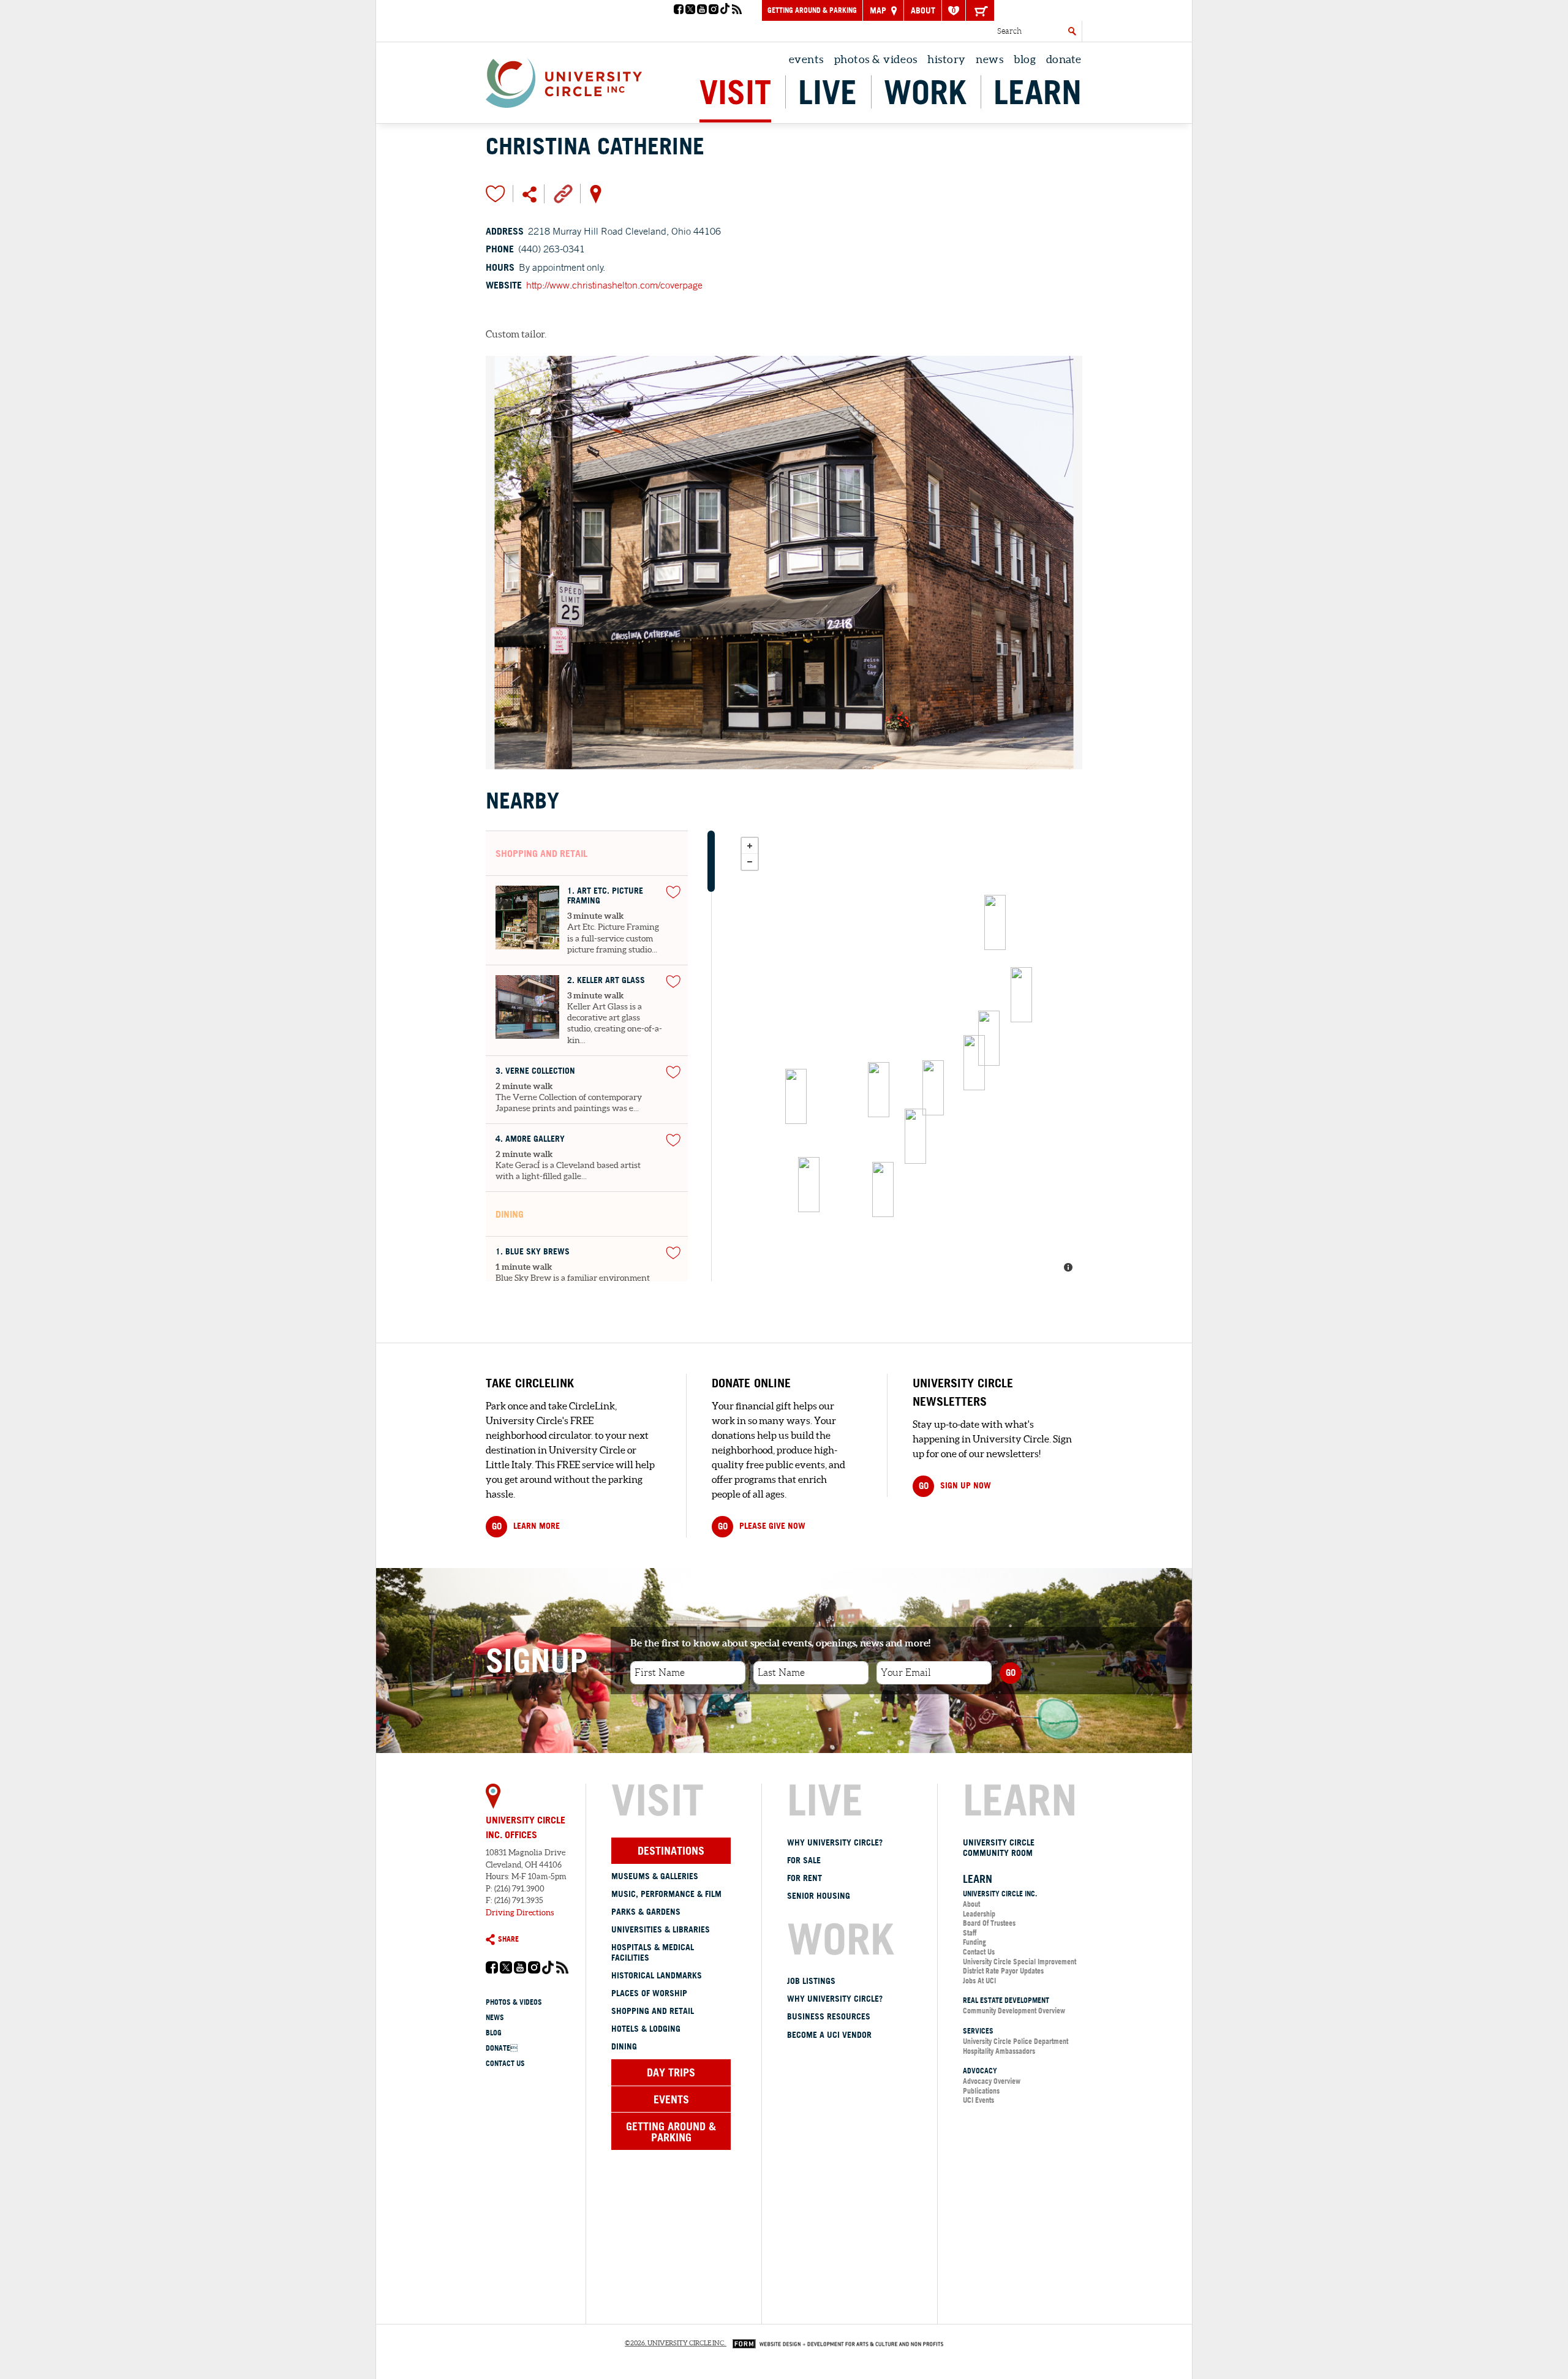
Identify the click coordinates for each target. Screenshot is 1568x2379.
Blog (1025, 59)
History (947, 59)
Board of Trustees (989, 1923)
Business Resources (829, 2016)
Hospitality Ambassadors (999, 2051)
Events (806, 59)
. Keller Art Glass (606, 980)
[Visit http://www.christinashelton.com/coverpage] (563, 193)
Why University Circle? (835, 1842)
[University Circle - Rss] (737, 10)
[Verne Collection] (883, 1189)
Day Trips (671, 2072)
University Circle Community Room (999, 1848)
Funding (974, 1942)
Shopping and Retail (653, 2011)
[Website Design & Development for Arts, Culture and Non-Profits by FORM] (835, 2343)
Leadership (979, 1914)
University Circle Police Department (1016, 2041)
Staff (970, 1933)
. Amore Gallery (530, 1139)
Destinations (671, 1850)
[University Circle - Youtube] (702, 10)
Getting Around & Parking (812, 10)
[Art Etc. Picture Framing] (995, 922)
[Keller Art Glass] (1021, 995)
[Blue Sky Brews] (915, 1136)
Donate (1064, 59)
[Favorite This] (673, 892)
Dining (624, 2046)
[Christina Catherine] (809, 1185)
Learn (1038, 92)
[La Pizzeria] (879, 1090)
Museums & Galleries (655, 1876)
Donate (502, 2048)
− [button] (750, 862)
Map (879, 10)
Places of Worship (649, 1993)
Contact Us (505, 2063)
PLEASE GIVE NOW (762, 1526)
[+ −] (908, 1056)
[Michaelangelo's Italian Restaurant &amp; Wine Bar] (796, 1096)
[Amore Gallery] (974, 1063)
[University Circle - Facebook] (679, 10)
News (989, 59)
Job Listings (811, 1981)
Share (508, 1939)
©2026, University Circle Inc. (675, 2343)
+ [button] (750, 846)
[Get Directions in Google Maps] (596, 193)
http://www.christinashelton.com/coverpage (614, 285)
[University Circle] (564, 80)
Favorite (496, 194)
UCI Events (978, 2100)
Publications (981, 2091)
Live (827, 92)
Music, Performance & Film (666, 1894)
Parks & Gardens (646, 1912)
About (923, 10)
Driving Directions (520, 1913)
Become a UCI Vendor (829, 2035)
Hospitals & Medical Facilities (653, 1952)
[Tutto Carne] (933, 1088)
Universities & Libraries (661, 1929)
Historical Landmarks (657, 1975)
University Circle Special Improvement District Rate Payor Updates (1020, 1966)
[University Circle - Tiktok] (725, 10)
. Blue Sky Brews (533, 1252)
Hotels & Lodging (646, 2029)
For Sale (804, 1860)
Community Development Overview (1014, 2011)
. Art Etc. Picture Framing (605, 896)
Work (925, 92)
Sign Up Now (955, 1486)
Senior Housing (819, 1896)
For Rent (805, 1878)
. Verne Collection (535, 1071)
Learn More (526, 1526)
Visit (735, 92)
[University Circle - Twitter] (690, 10)
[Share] (530, 194)
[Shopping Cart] (980, 10)
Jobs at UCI (979, 1981)
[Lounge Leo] (989, 1038)
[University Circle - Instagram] (714, 10)
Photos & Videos (876, 59)
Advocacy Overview (992, 2081)
